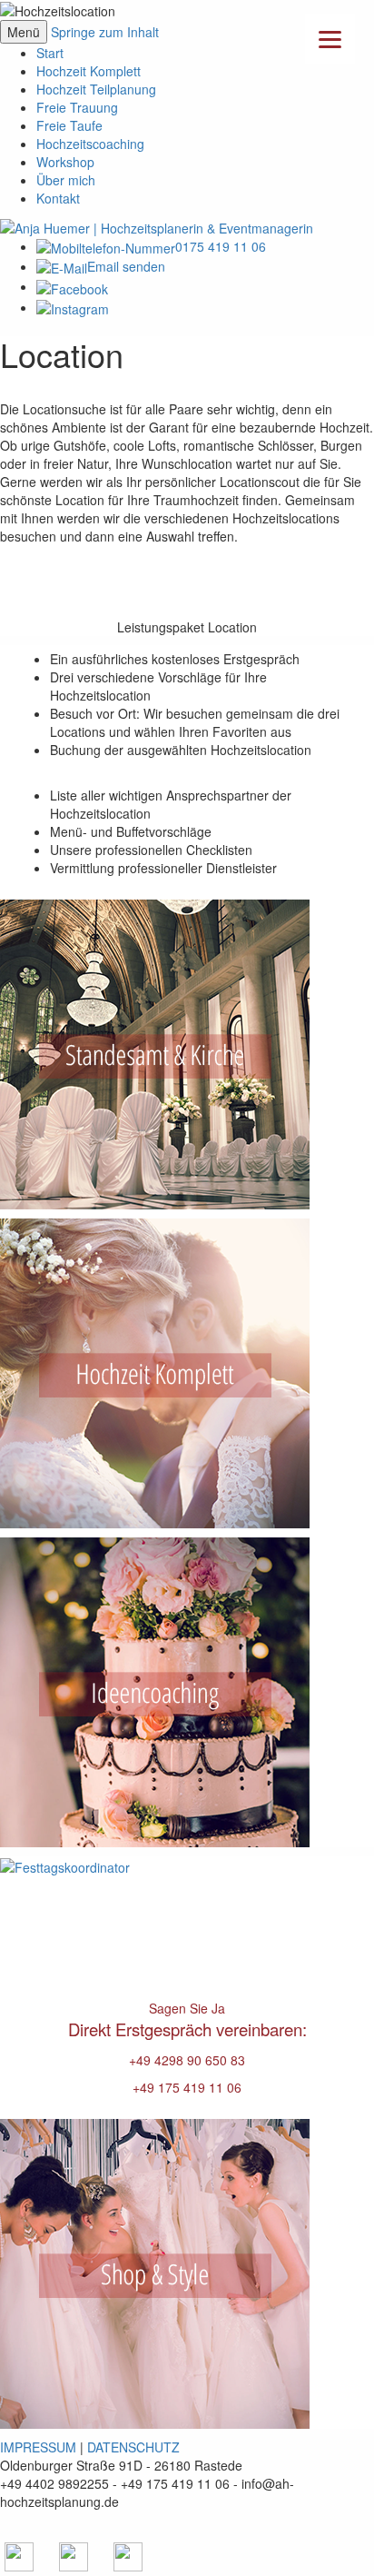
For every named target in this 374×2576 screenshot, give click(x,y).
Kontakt (58, 198)
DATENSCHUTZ (133, 2447)
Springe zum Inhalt (105, 32)
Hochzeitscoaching (90, 144)
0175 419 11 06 (221, 246)
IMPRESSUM (38, 2447)
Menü (24, 32)
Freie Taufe (69, 125)
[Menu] (330, 39)
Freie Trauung (77, 107)
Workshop (65, 162)
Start (50, 53)
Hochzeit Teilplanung (96, 89)
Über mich (66, 180)
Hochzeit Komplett (89, 71)
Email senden (126, 266)
